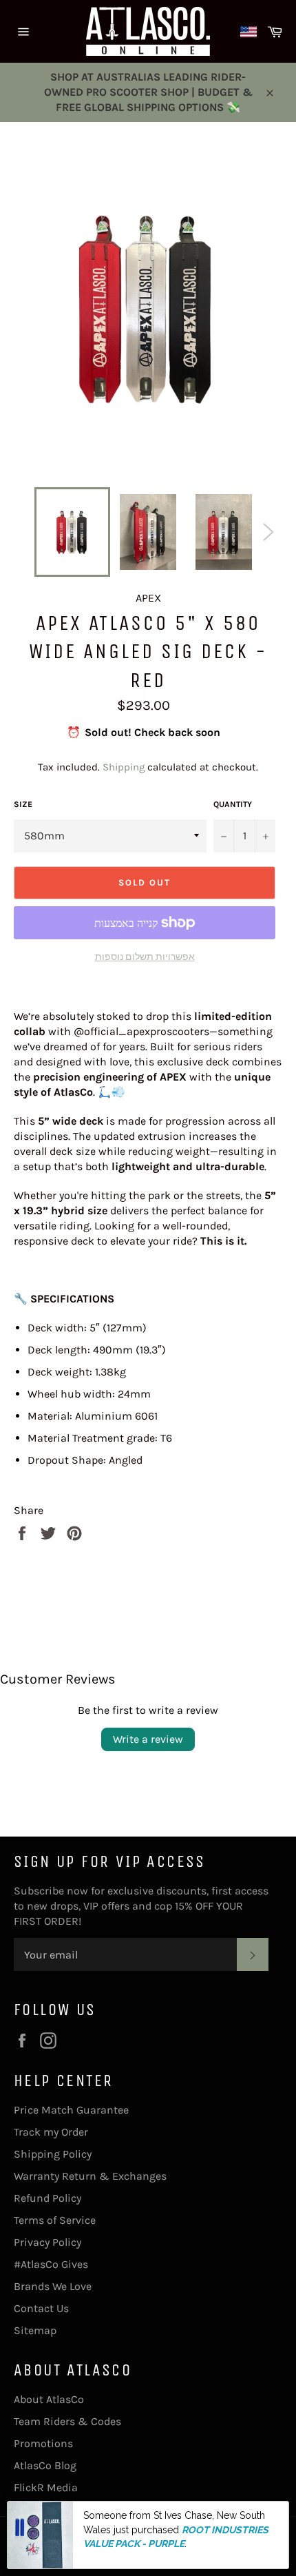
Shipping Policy (53, 2154)
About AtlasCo (49, 2399)
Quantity (233, 804)
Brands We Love (53, 2286)
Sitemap (35, 2330)
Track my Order (51, 2132)
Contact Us (41, 2308)
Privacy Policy (47, 2242)
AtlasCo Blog (45, 2465)
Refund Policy (47, 2198)
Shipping (124, 767)
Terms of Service (55, 2220)
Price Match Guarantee (71, 2110)
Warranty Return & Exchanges (90, 2176)
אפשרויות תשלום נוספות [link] (145, 957)
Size (23, 804)
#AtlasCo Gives (51, 2264)
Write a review (148, 1739)
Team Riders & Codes (67, 2421)
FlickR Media (46, 2487)
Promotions (43, 2443)
